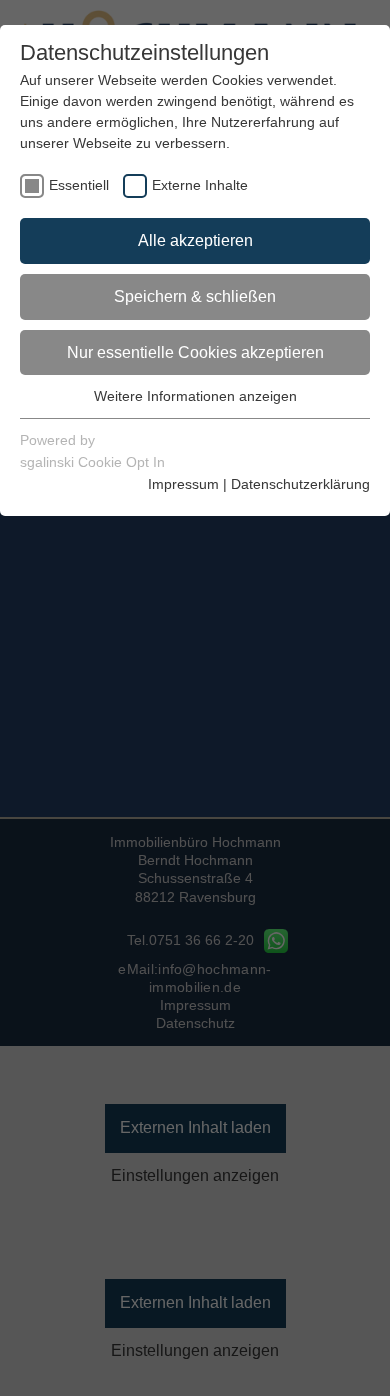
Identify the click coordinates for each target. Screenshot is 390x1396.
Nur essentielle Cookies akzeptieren (195, 352)
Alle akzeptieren (195, 240)
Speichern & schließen (195, 296)
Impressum (183, 484)
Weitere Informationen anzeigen (195, 396)
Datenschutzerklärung (300, 484)
